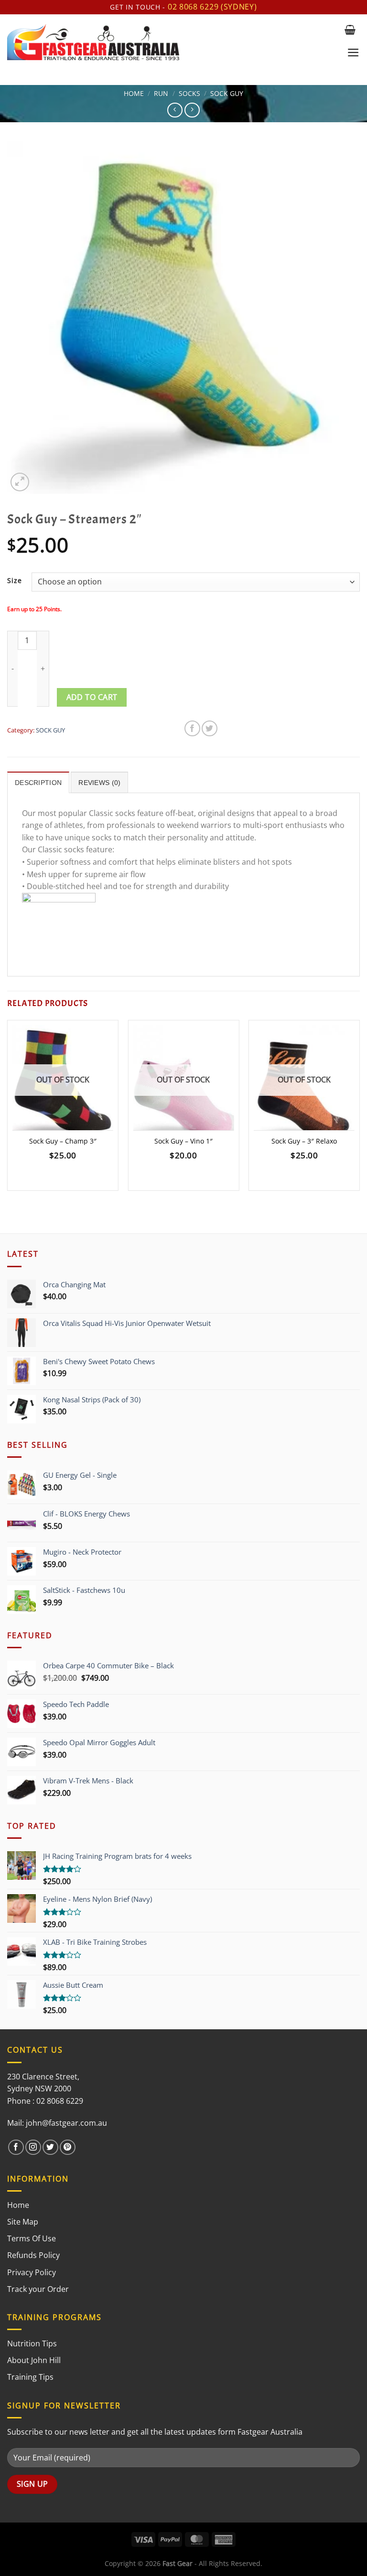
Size (15, 580)
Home (134, 93)
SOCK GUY (227, 93)
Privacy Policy (32, 2272)
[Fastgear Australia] (172, 42)
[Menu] (353, 53)
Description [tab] (38, 783)
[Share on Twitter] (210, 728)
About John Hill (34, 2360)
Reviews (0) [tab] (99, 783)
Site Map (23, 2222)
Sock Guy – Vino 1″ (183, 1141)
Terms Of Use (32, 2238)
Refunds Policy (33, 2255)
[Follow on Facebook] (16, 2147)
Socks (189, 93)
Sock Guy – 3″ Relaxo (304, 1141)
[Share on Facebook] (192, 728)
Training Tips (30, 2377)
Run (161, 93)
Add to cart (92, 697)
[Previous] (8, 1109)
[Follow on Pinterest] (68, 2147)
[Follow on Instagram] (33, 2147)
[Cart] (350, 30)
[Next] (359, 1109)
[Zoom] (20, 482)
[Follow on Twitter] (50, 2147)
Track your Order (38, 2289)
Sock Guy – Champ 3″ (63, 1141)
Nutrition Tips (32, 2343)
